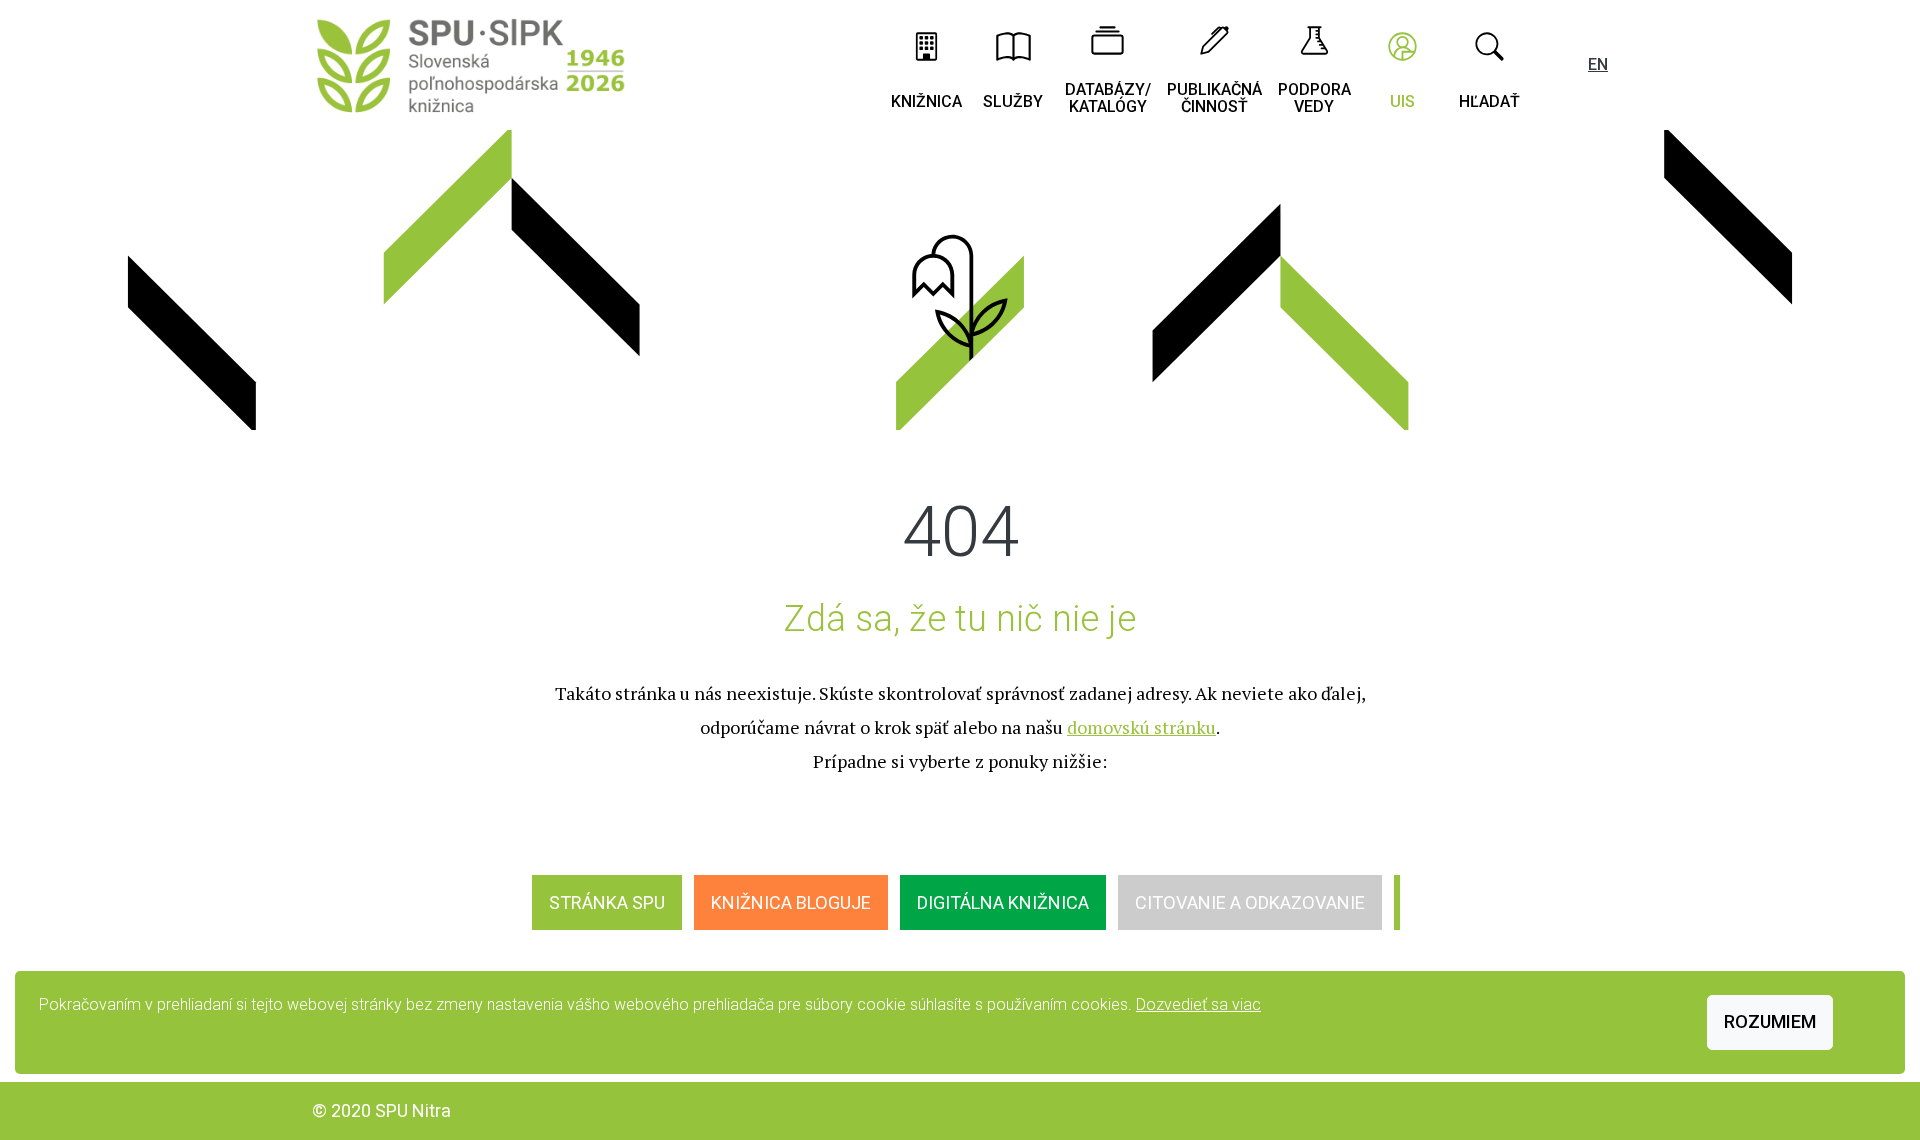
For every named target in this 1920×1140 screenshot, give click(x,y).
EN (1598, 64)
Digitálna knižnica (1003, 902)
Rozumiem (1770, 1021)
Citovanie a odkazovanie (1250, 902)
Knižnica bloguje (791, 902)
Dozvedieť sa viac (1198, 1004)
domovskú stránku (1141, 727)
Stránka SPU (607, 902)
